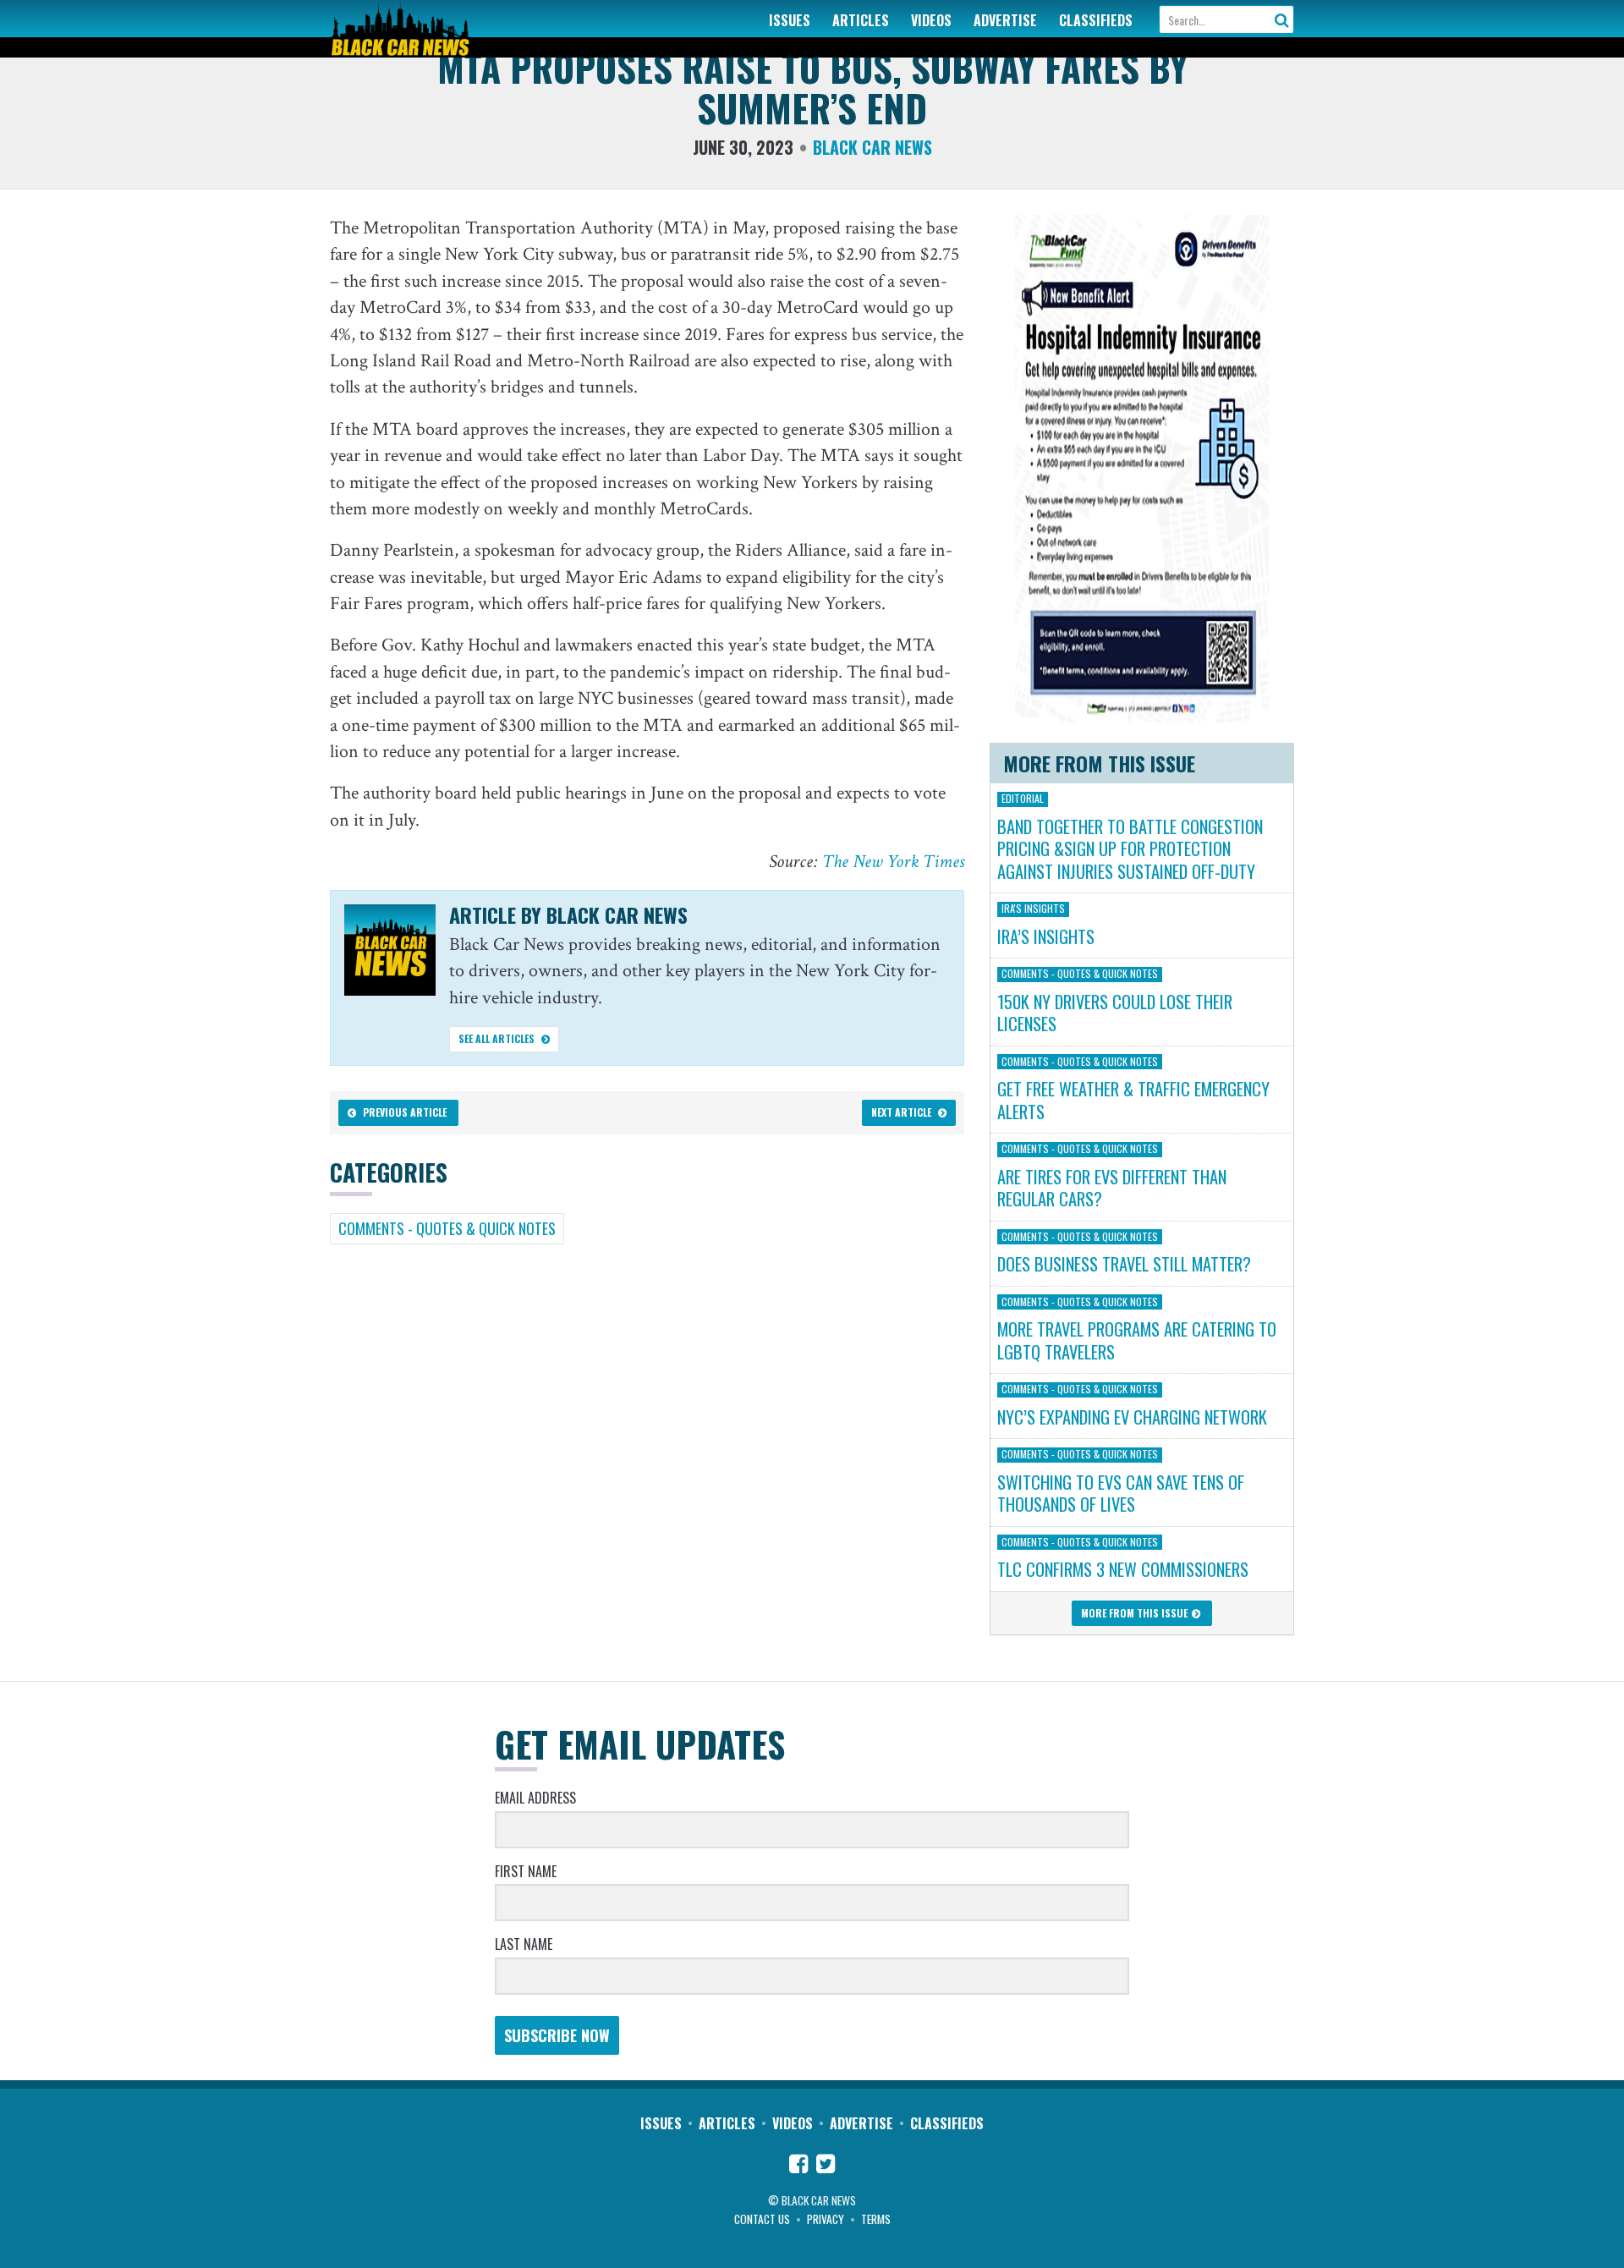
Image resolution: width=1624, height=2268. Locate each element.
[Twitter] (826, 2166)
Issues (790, 20)
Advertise (1005, 20)
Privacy (826, 2219)
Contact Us (762, 2219)
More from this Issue (1136, 1613)
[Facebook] (798, 2166)
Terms (876, 2219)
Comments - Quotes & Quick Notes (447, 1228)
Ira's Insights (1033, 909)
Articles (861, 20)
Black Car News (872, 147)
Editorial (1023, 799)
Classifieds (1096, 20)
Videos (931, 20)
